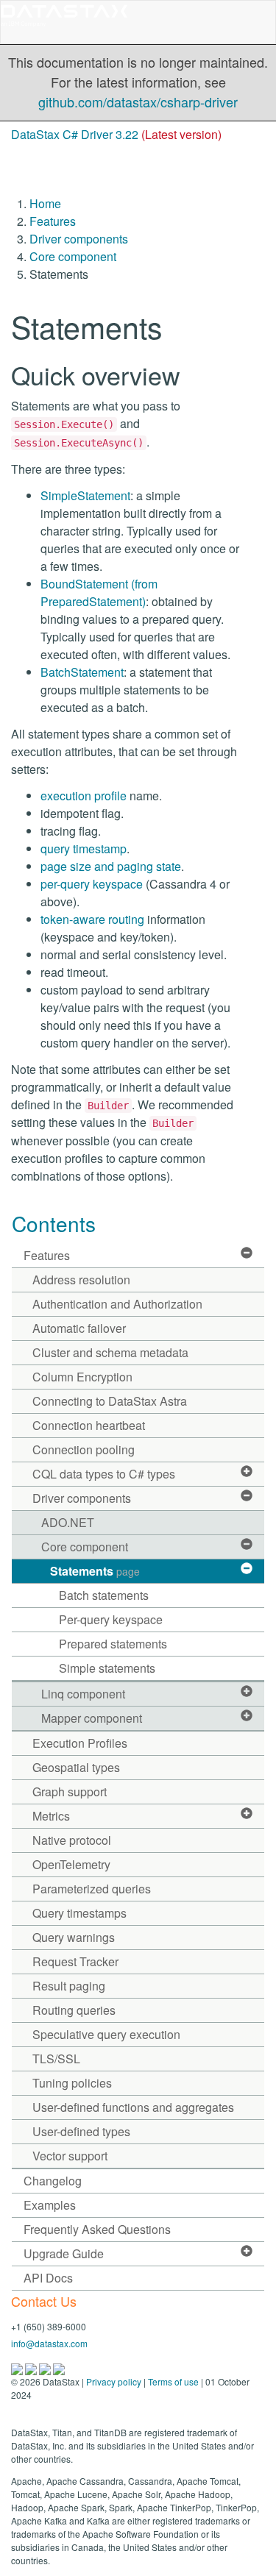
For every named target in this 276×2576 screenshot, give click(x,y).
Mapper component (92, 1718)
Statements (95, 1571)
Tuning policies (72, 2083)
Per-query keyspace (111, 1619)
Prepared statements (113, 1644)
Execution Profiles (80, 1743)
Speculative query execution (106, 2034)
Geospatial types (76, 1767)
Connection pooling (84, 1449)
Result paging (69, 1986)
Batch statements (104, 1595)
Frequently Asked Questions (97, 2229)
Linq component (83, 1694)
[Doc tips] (32, 2367)
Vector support (70, 2156)
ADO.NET (68, 1522)
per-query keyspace (92, 884)
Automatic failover (79, 1328)
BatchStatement (82, 672)
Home (45, 203)
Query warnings (74, 1937)
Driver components (79, 239)
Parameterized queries (92, 1889)
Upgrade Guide (64, 2253)
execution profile (84, 796)
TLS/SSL (56, 2059)
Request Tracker (75, 1961)
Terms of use (173, 2381)
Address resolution (81, 1280)
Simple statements (107, 1668)
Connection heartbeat (89, 1425)
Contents (54, 1223)
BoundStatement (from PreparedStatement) (99, 593)
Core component (73, 256)
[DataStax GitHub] (59, 2367)
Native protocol (72, 1840)
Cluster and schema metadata (110, 1352)
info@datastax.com (49, 2343)
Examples (50, 2205)
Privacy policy (114, 2381)
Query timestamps (79, 1913)
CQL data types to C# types (104, 1474)
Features (53, 221)
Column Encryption (82, 1377)
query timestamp (84, 848)
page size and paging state (111, 866)
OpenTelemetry (71, 1864)
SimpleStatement (85, 495)
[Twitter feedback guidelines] (46, 2367)
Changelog (53, 2181)
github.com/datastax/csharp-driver (138, 102)
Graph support (70, 1792)
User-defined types (81, 2131)
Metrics (51, 1816)
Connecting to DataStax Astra (110, 1401)
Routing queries (74, 2010)
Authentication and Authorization (117, 1304)
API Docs (48, 2278)
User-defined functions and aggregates (133, 2107)
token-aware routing (92, 919)
